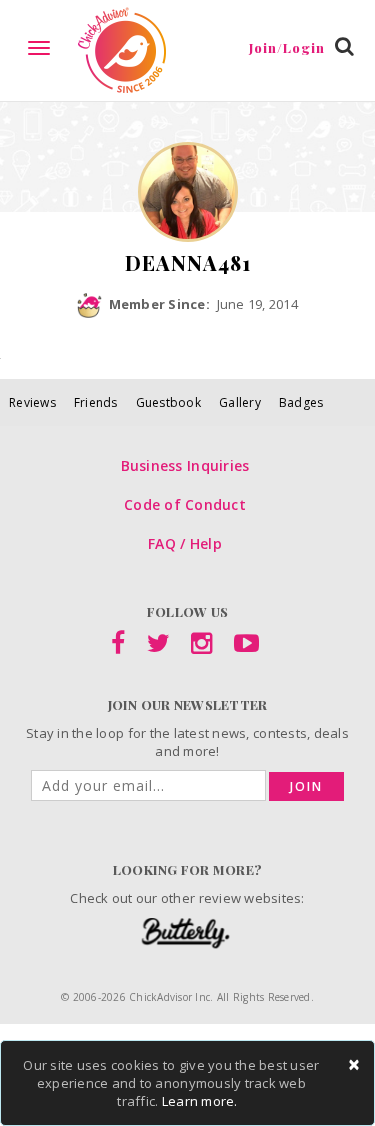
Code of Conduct (185, 504)
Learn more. (200, 1101)
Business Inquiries (185, 465)
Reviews (32, 402)
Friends (96, 402)
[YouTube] (246, 647)
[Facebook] (118, 647)
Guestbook (168, 402)
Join (306, 786)
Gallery (240, 402)
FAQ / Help (185, 543)
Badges (301, 402)
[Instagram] (201, 647)
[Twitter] (158, 647)
